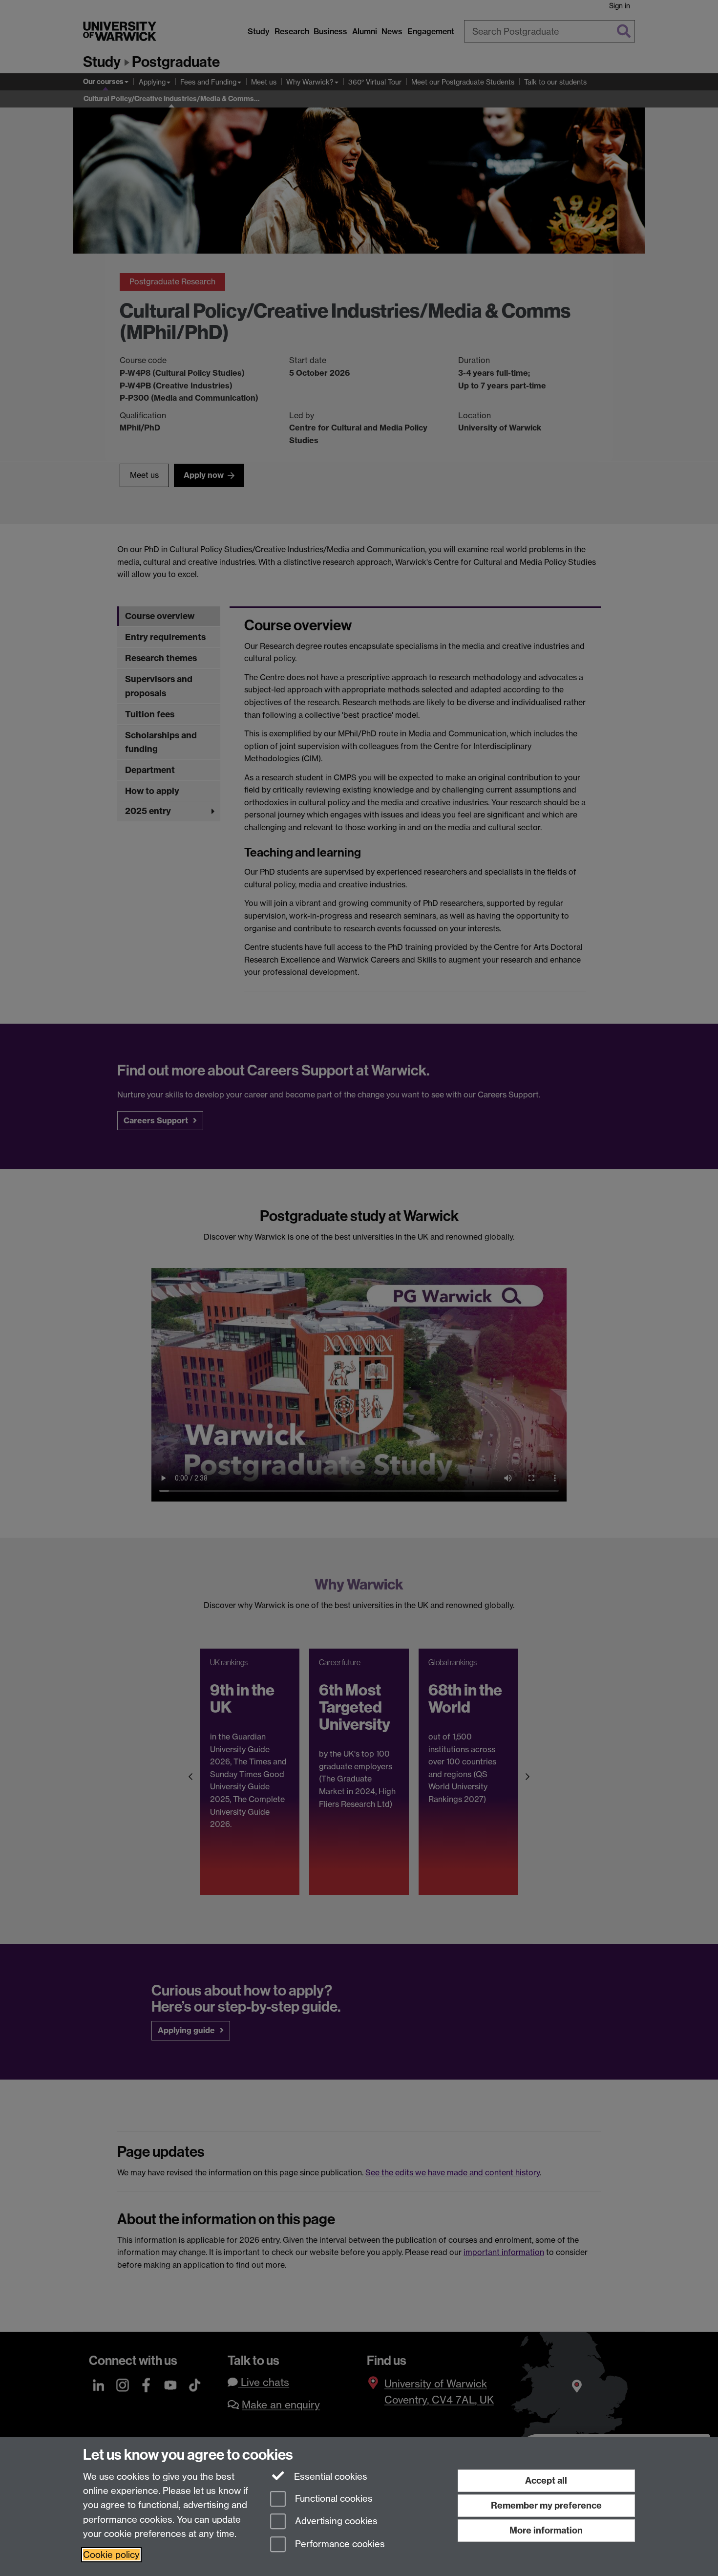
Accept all (546, 2480)
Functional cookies (333, 2499)
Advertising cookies (335, 2522)
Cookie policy (111, 2555)
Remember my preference (546, 2505)
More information (546, 2530)
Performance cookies (339, 2544)
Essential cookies (329, 2477)
